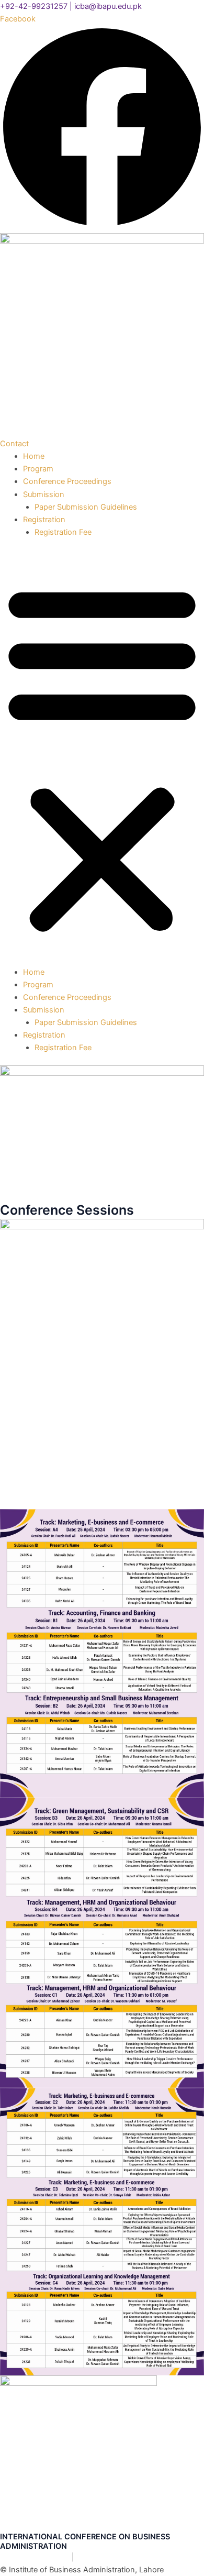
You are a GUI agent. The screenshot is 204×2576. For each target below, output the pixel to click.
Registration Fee (63, 532)
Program (38, 469)
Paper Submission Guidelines (86, 507)
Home (34, 456)
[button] (102, 758)
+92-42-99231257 (34, 6)
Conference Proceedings (67, 481)
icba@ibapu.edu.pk (108, 6)
